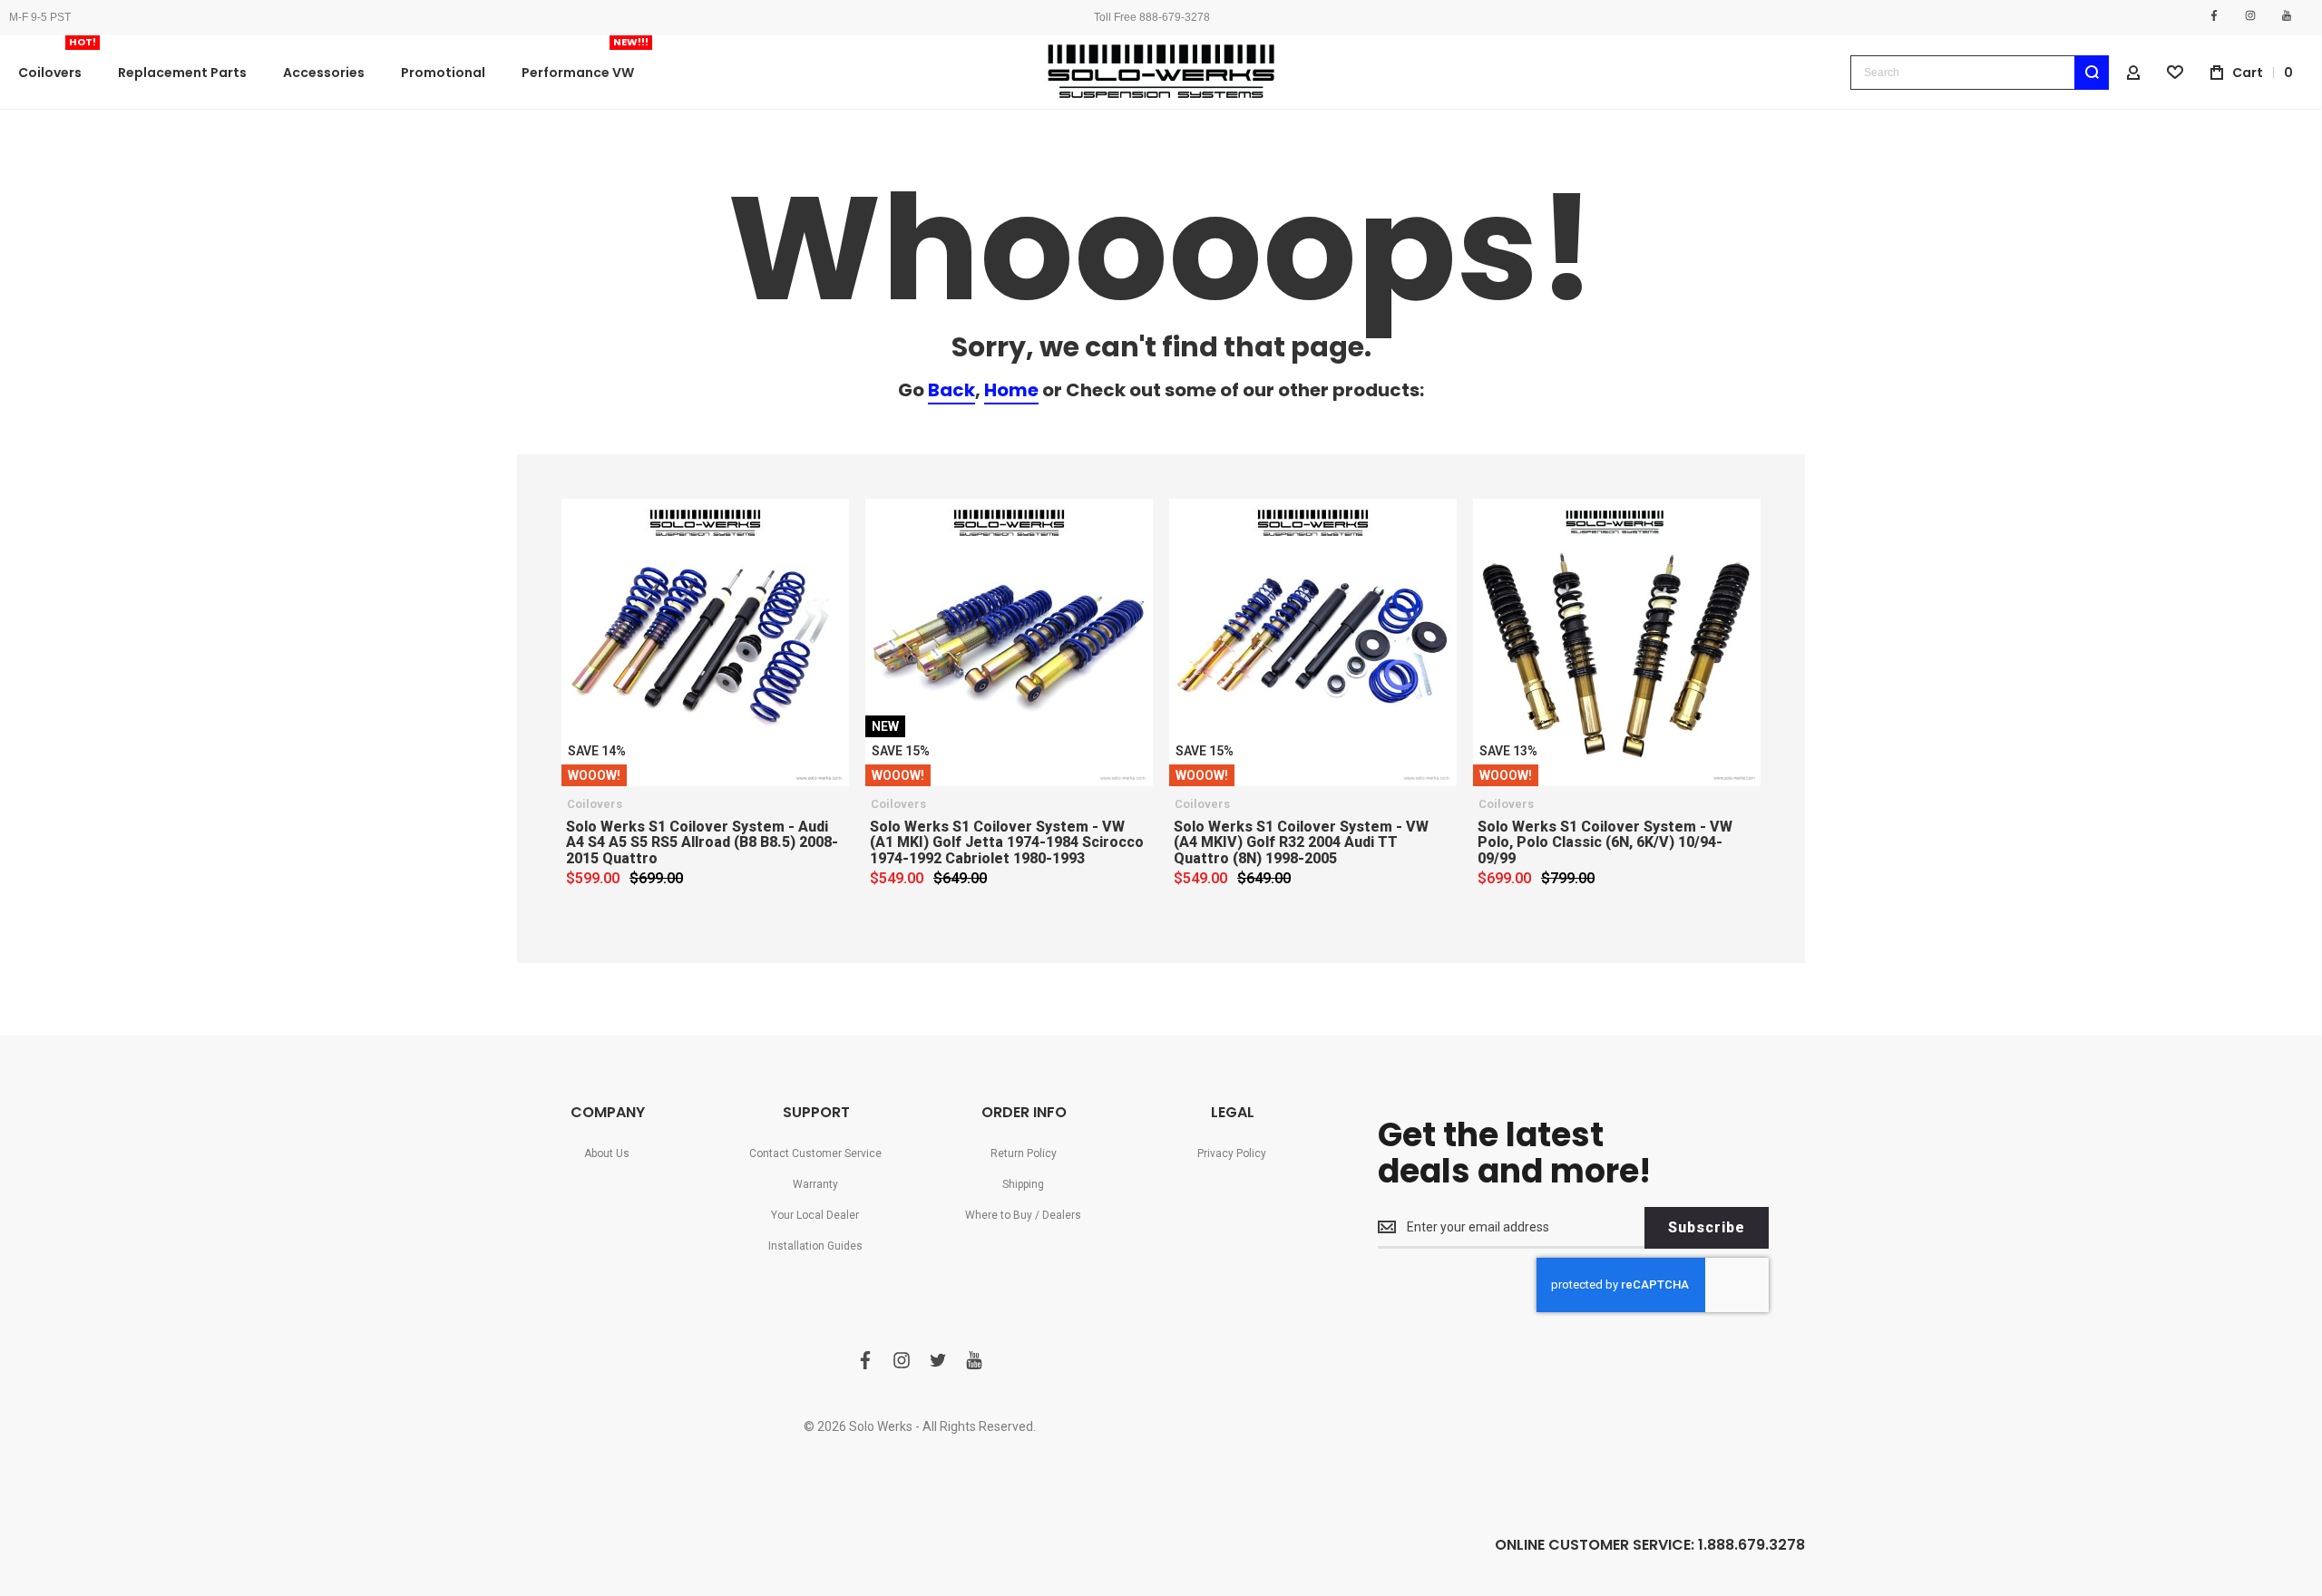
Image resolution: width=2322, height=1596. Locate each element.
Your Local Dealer (815, 1215)
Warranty (815, 1184)
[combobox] (1980, 73)
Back (951, 390)
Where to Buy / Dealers (1023, 1215)
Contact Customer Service (815, 1153)
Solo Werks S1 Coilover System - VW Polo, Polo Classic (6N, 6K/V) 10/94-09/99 (1605, 842)
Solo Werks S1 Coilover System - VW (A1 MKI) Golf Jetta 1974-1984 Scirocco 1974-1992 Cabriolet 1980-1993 (1007, 842)
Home (1011, 390)
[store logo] (1161, 72)
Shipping (1023, 1184)
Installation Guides (815, 1246)
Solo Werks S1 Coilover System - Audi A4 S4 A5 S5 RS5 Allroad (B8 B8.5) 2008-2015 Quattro (702, 842)
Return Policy (1024, 1153)
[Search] (2092, 73)
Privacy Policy (1232, 1153)
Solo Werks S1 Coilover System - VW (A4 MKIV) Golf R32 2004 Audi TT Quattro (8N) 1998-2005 (1301, 842)
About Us (607, 1153)
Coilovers (595, 804)
